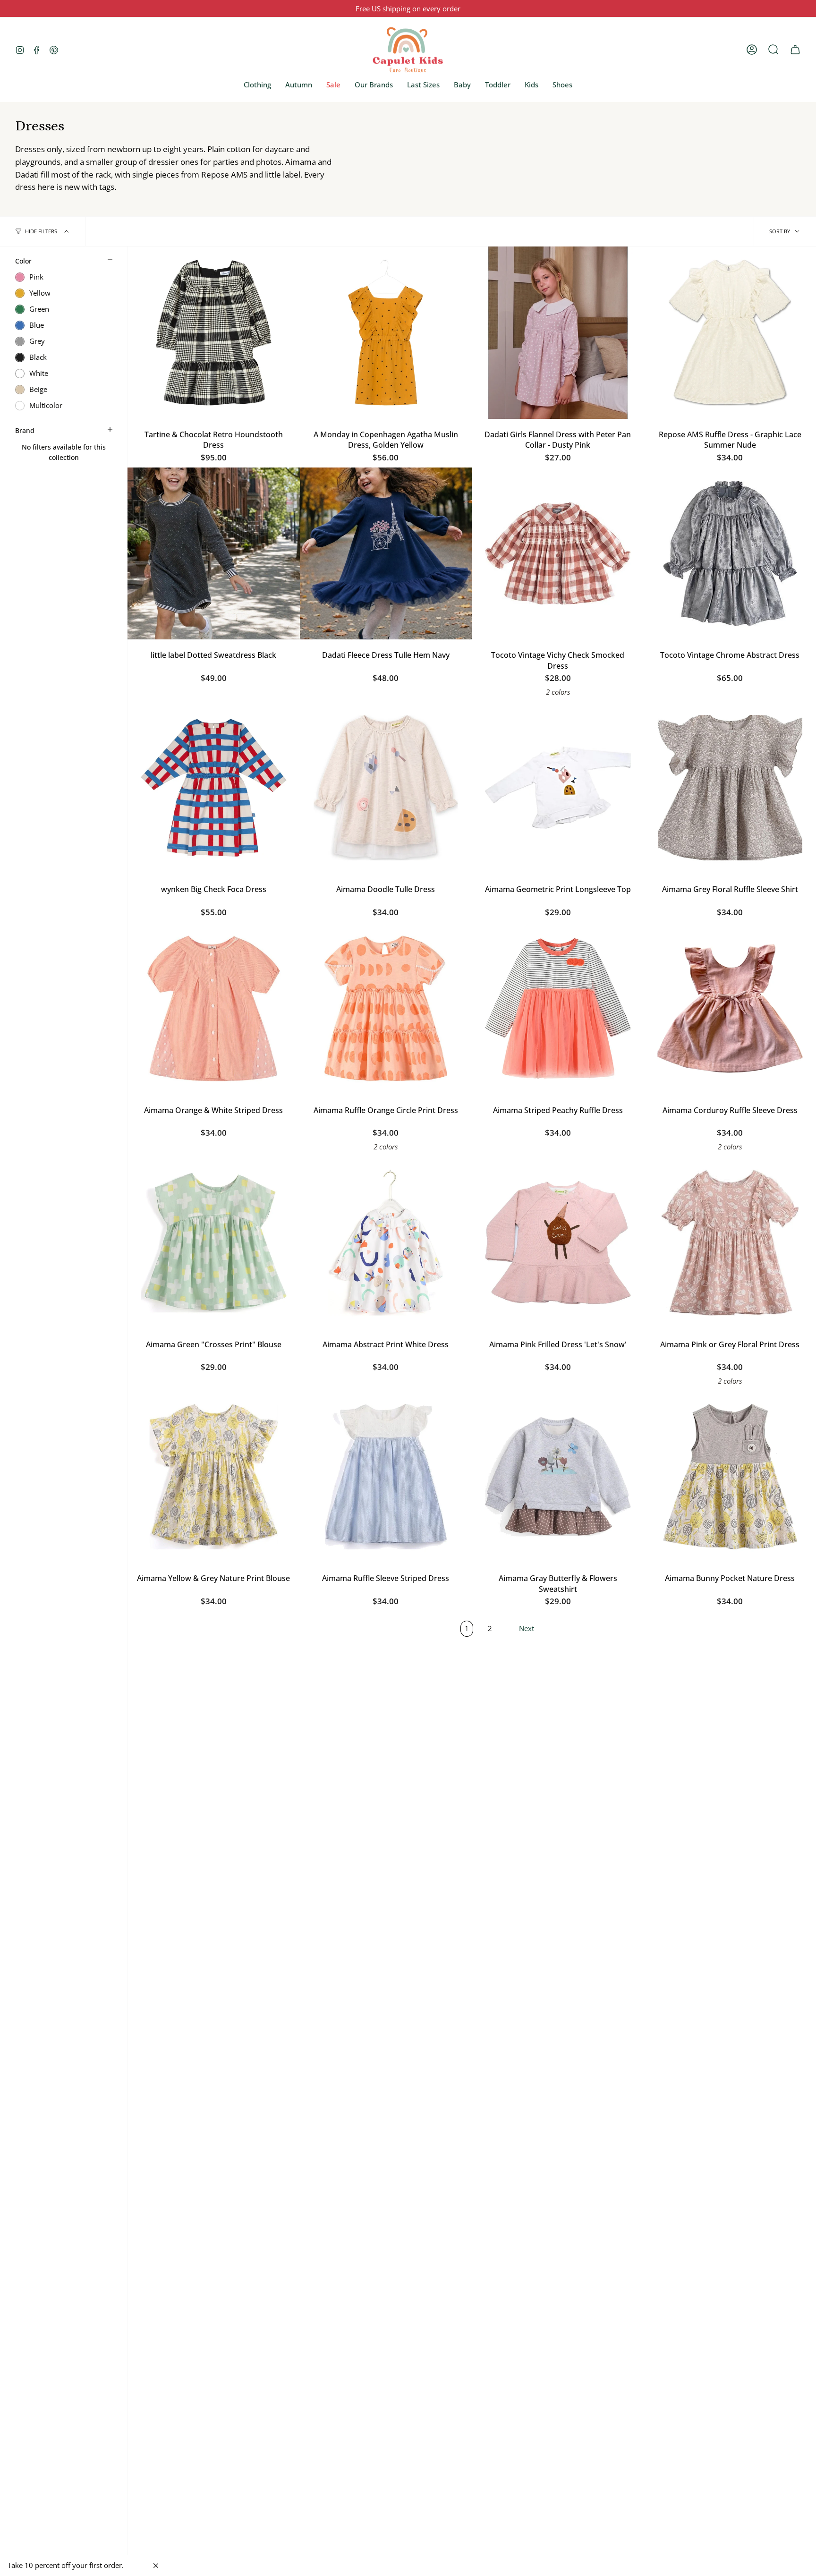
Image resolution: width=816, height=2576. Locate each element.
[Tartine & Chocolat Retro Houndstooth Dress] (214, 333)
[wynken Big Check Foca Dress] (214, 788)
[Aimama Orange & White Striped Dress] (214, 1008)
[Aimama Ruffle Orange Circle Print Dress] (386, 1008)
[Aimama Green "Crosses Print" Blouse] (214, 1243)
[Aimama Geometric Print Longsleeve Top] (558, 788)
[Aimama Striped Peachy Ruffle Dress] (558, 1008)
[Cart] (795, 50)
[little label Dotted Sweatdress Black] (214, 554)
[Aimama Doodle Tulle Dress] (386, 788)
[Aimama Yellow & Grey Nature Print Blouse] (214, 1477)
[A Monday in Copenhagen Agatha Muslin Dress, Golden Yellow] (386, 333)
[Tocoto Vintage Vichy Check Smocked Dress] (558, 554)
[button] (257, 85)
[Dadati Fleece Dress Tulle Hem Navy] (386, 554)
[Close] (156, 2566)
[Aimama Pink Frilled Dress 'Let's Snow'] (558, 1243)
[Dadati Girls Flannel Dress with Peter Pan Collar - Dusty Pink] (558, 333)
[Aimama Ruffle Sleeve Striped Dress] (386, 1477)
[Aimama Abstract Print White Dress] (386, 1243)
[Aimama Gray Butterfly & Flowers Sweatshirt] (558, 1477)
